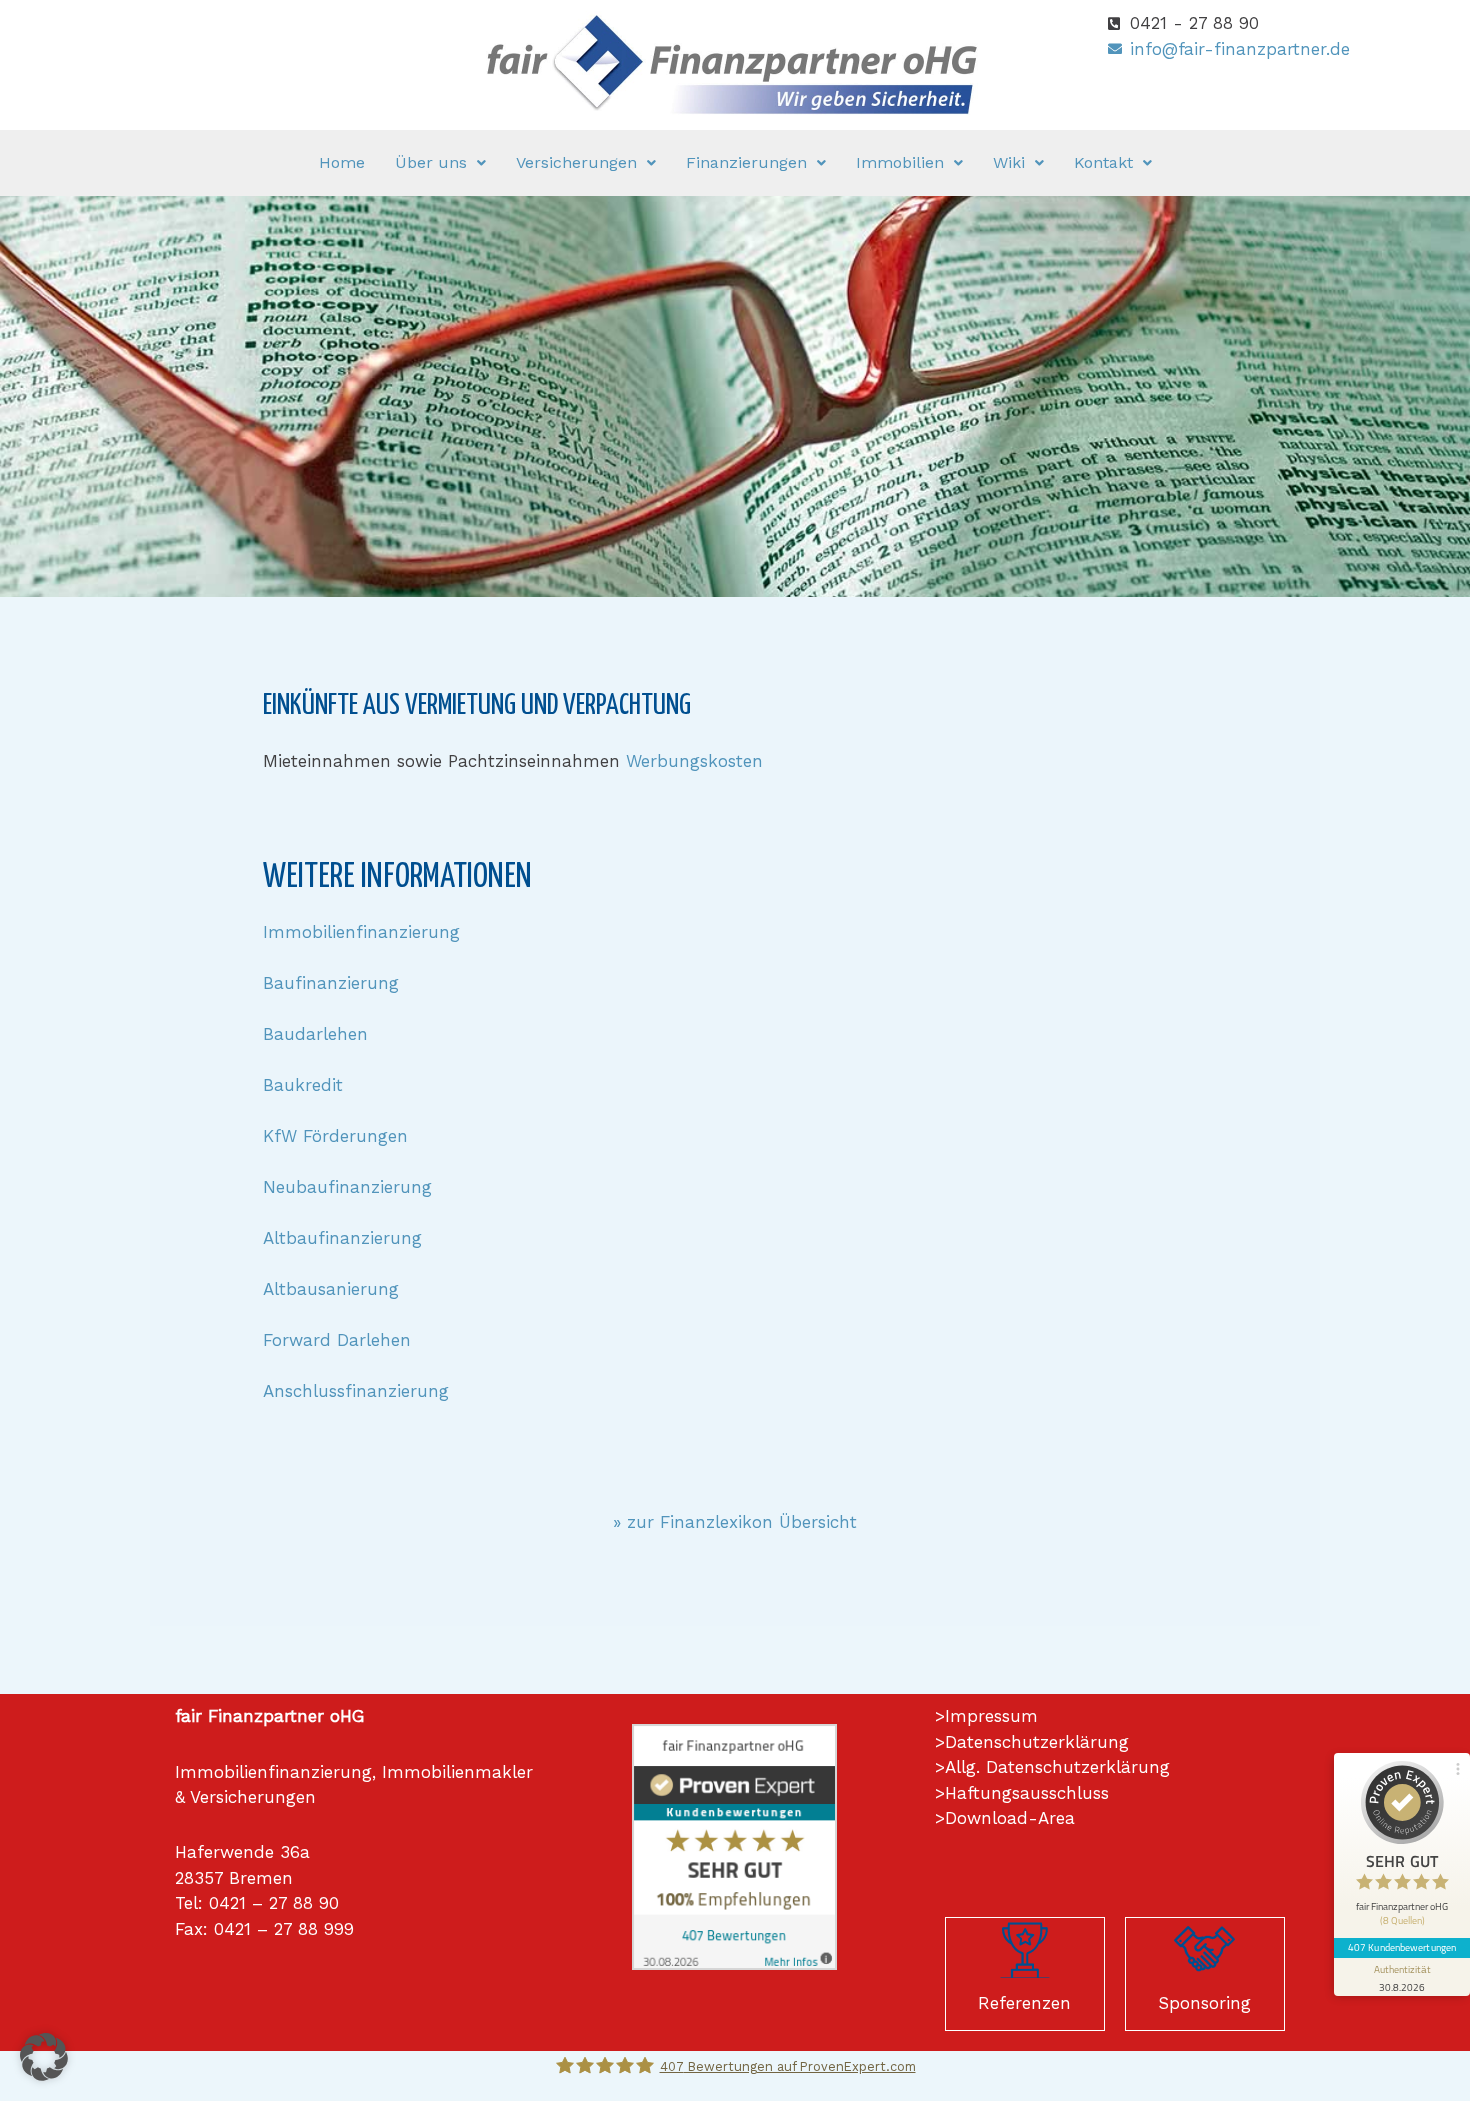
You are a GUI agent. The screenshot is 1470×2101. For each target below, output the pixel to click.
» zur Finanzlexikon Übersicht (735, 1522)
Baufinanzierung (331, 983)
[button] (440, 163)
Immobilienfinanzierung (361, 932)
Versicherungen (576, 162)
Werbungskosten (694, 761)
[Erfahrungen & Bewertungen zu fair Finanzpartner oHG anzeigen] (734, 1846)
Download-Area (1010, 1818)
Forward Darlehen (337, 1340)
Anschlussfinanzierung (356, 1391)
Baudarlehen (315, 1034)
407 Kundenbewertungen (1402, 1947)
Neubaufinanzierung (347, 1187)
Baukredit (303, 1085)
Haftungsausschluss (1027, 1793)
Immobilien (900, 162)
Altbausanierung (331, 1289)
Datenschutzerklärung (1037, 1742)
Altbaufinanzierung (342, 1238)
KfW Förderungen (335, 1136)
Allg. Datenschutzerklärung (1057, 1767)
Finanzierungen (746, 162)
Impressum (991, 1716)
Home (342, 162)
